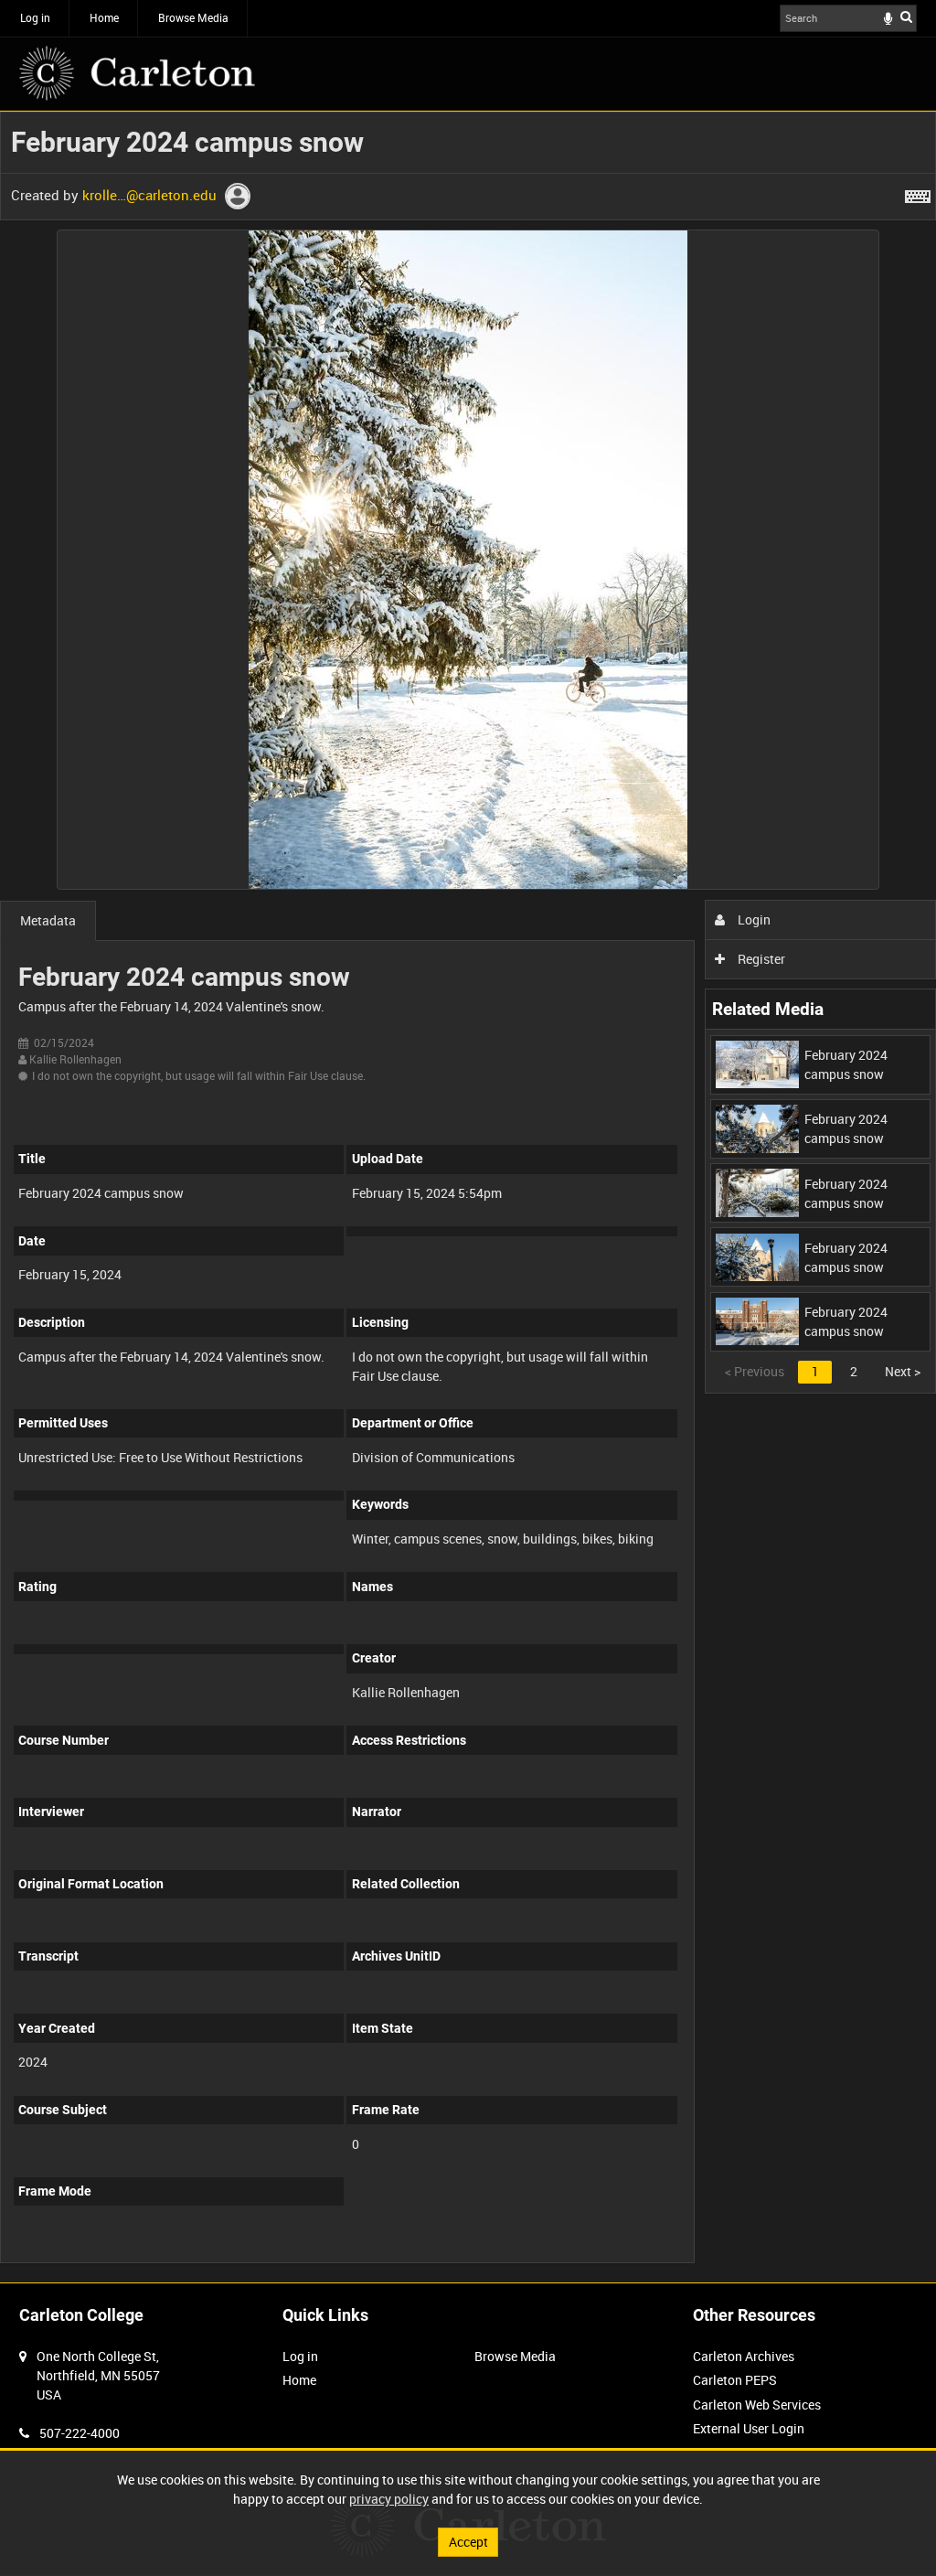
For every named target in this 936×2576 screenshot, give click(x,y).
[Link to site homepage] (137, 73)
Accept (468, 2542)
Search (906, 16)
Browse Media (193, 17)
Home (104, 17)
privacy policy (389, 2499)
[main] (468, 1197)
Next (903, 1371)
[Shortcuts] (918, 193)
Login (753, 919)
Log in (35, 17)
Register (760, 959)
